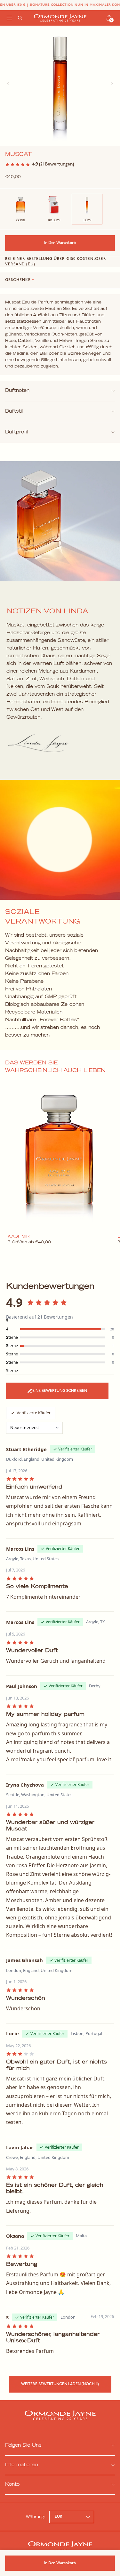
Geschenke (20, 280)
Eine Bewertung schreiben (60, 1391)
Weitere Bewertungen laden (60, 2384)
